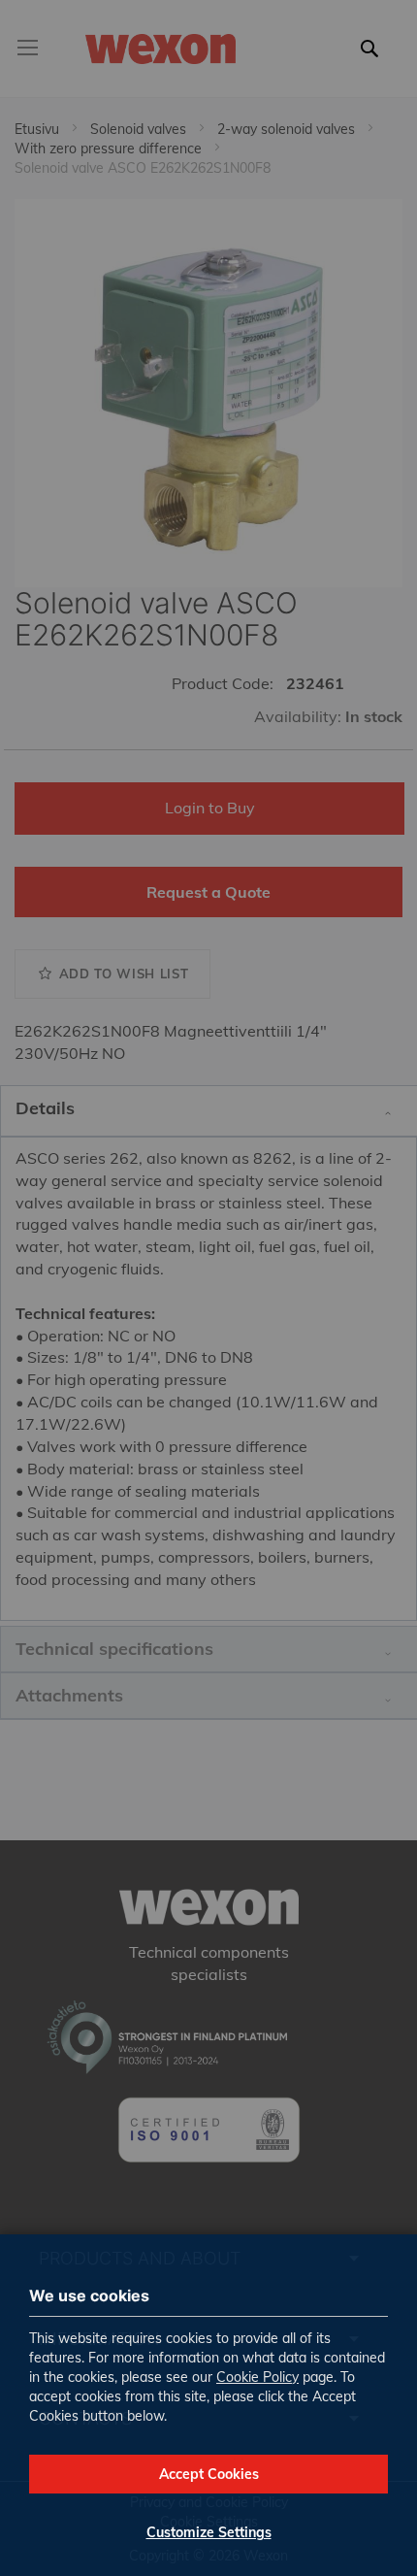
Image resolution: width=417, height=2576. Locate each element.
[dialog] (208, 1288)
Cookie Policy (257, 2377)
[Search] (375, 60)
